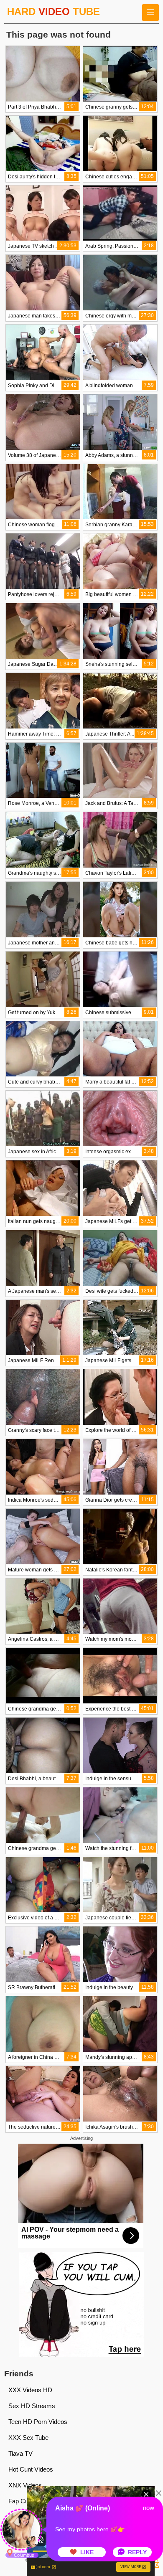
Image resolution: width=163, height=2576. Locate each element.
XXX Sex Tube (28, 2438)
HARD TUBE (53, 11)
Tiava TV (20, 2453)
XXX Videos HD (30, 2390)
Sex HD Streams (32, 2406)
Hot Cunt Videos (31, 2469)
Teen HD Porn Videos (38, 2422)
